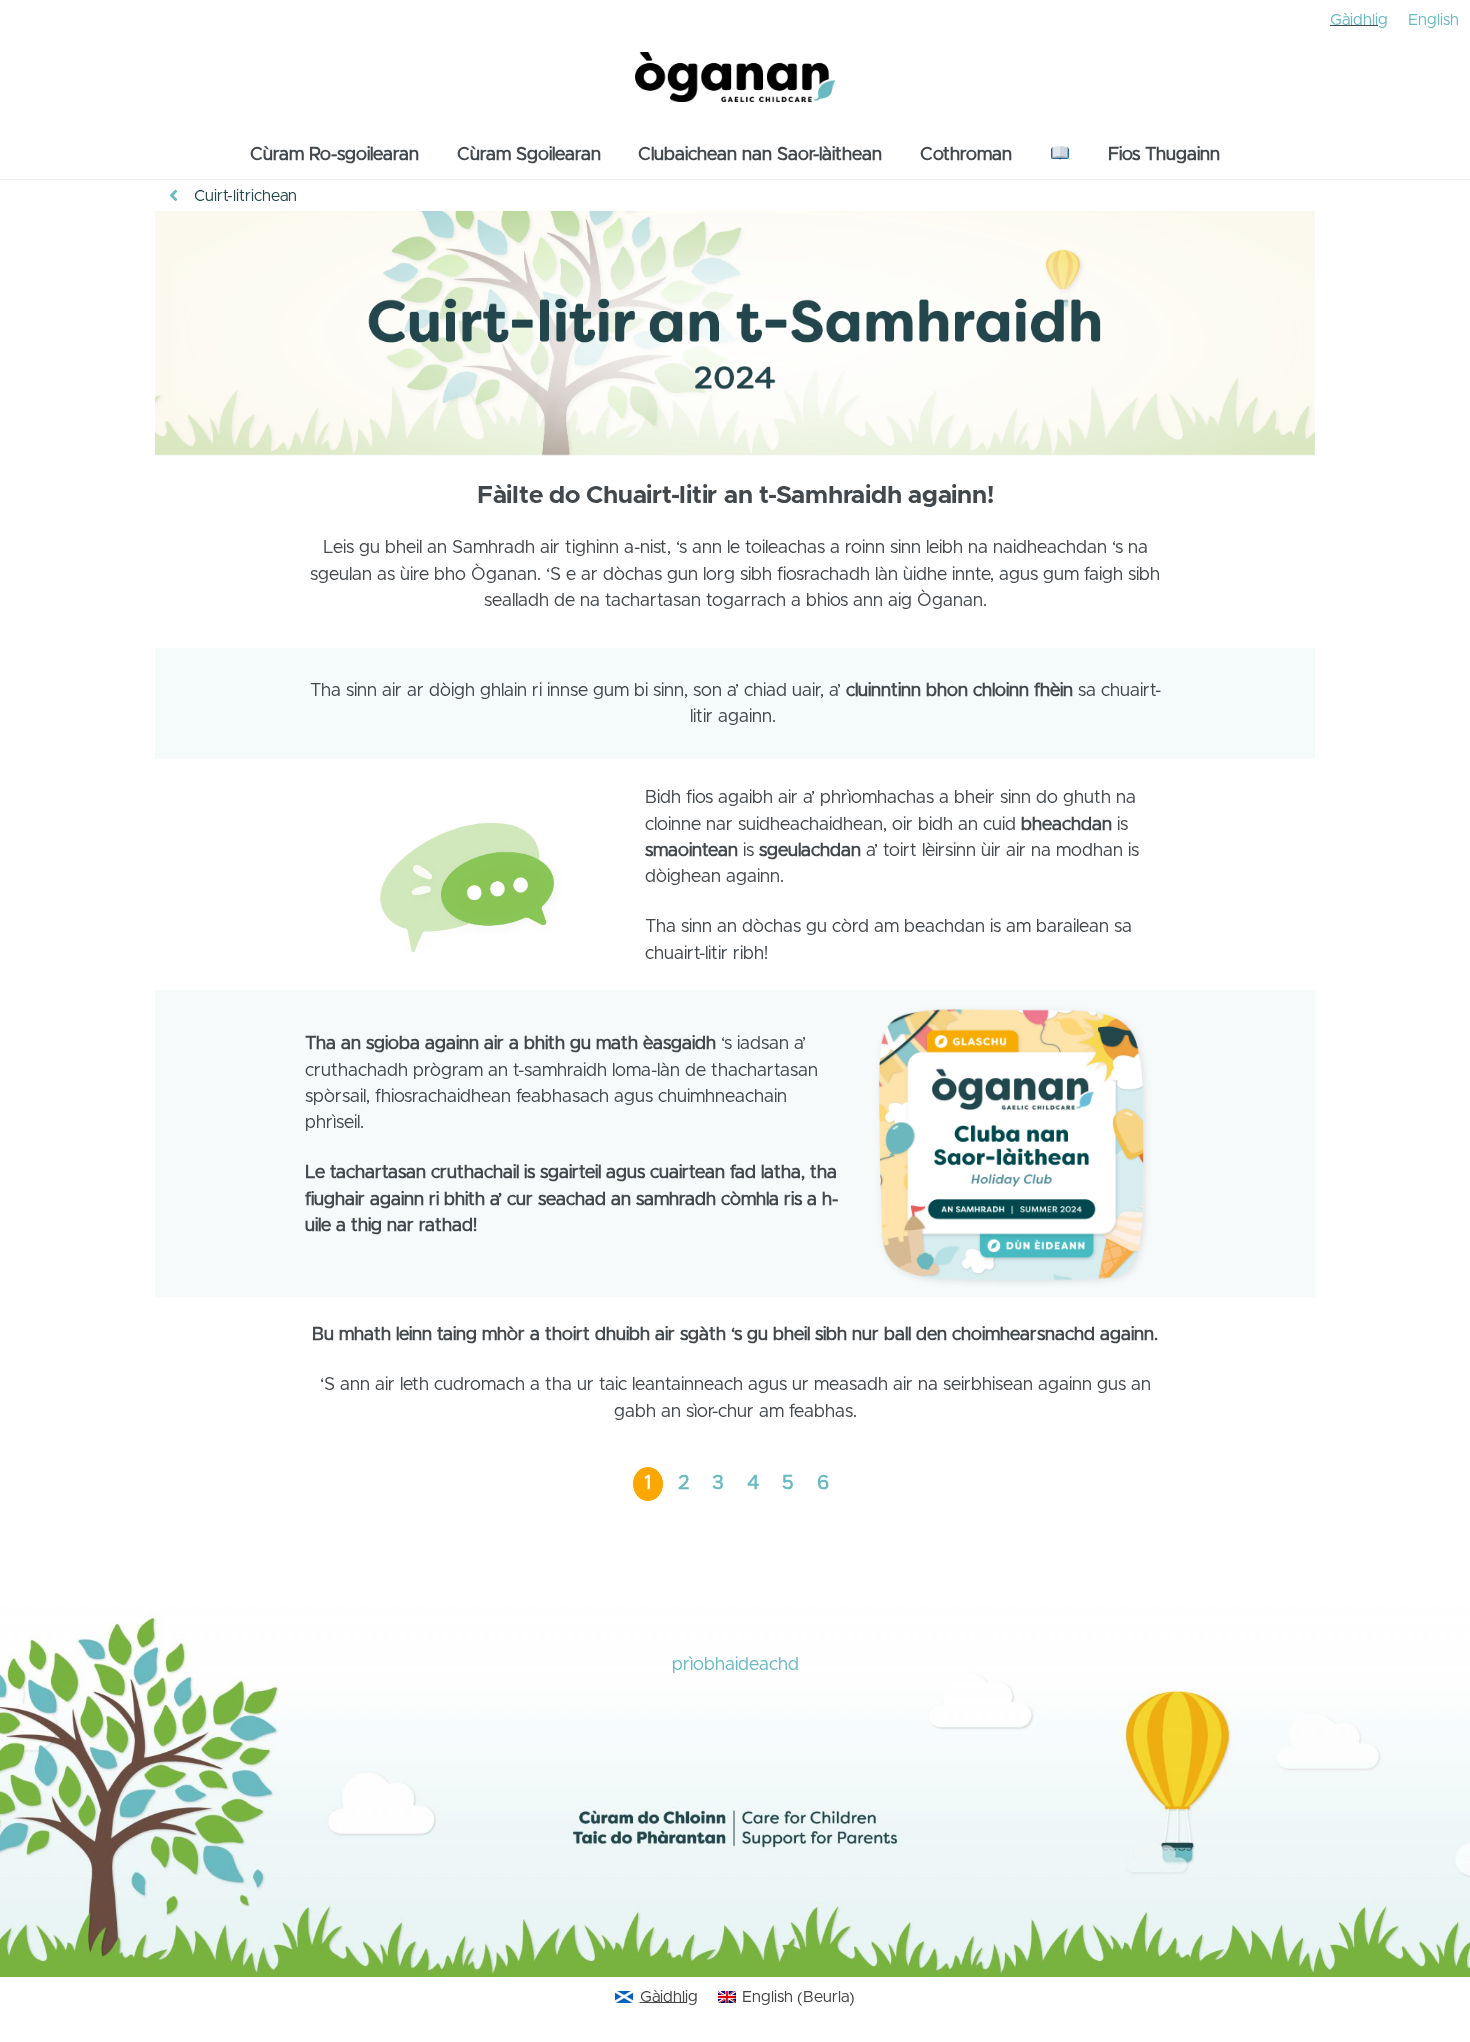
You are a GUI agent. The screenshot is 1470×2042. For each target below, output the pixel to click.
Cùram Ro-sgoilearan (334, 155)
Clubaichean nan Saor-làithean (760, 155)
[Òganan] (735, 91)
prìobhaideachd (735, 1665)
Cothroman (966, 155)
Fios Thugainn (1164, 155)
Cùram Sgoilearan (529, 155)
